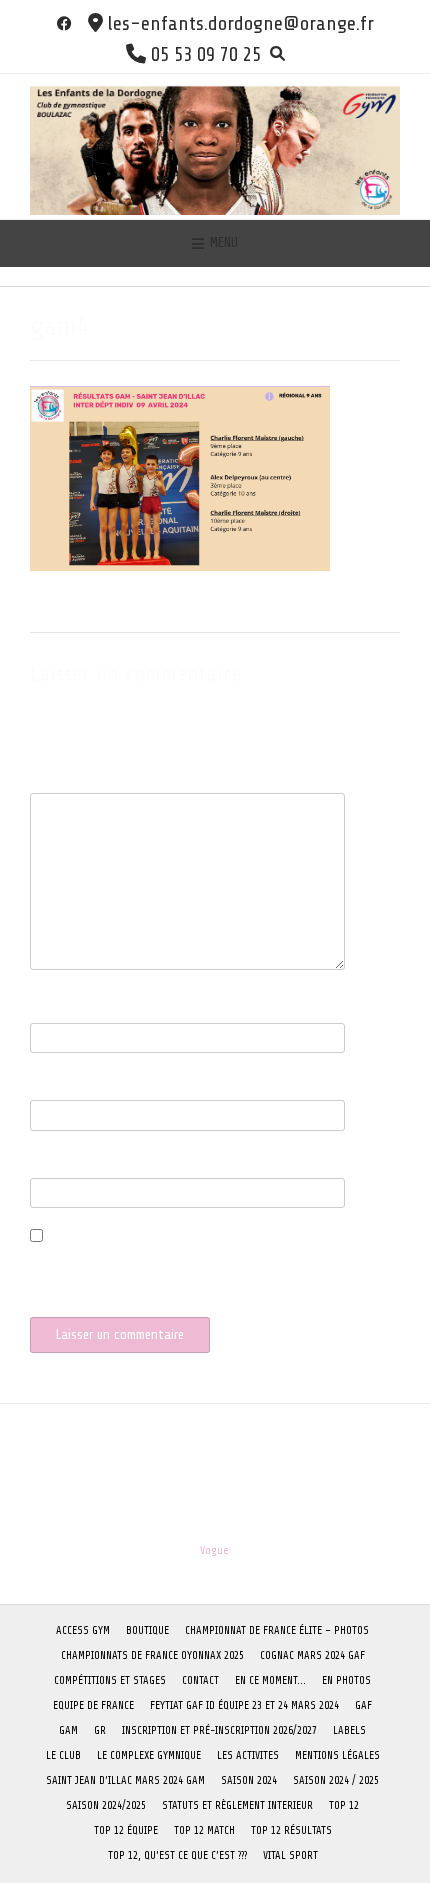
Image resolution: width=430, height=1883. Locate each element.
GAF (363, 1705)
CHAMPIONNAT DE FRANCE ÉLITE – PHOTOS (277, 1630)
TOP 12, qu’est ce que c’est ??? (177, 1855)
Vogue (214, 1550)
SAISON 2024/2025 (106, 1805)
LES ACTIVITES (248, 1755)
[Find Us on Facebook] (64, 23)
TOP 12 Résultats (291, 1830)
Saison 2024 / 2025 (336, 1780)
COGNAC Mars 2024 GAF (312, 1655)
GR (100, 1730)
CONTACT (200, 1680)
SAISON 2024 (249, 1780)
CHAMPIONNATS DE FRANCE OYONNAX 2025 (152, 1655)
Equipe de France (93, 1705)
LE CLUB (63, 1755)
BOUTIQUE (147, 1630)
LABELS (349, 1730)
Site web (53, 1167)
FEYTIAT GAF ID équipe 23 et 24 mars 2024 (244, 1705)
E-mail (53, 1089)
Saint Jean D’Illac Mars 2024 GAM (125, 1780)
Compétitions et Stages (110, 1680)
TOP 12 (344, 1805)
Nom (47, 1012)
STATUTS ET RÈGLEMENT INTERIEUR (237, 1805)
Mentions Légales (337, 1755)
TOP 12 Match (204, 1830)
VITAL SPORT (290, 1855)
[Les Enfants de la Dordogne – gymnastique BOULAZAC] (215, 146)
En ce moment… (270, 1680)
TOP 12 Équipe (126, 1830)
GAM (68, 1730)
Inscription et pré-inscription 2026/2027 (219, 1730)
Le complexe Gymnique (149, 1755)
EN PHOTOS (346, 1680)
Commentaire (70, 782)
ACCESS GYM (83, 1630)
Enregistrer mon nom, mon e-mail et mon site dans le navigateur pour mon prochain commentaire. (187, 1276)
